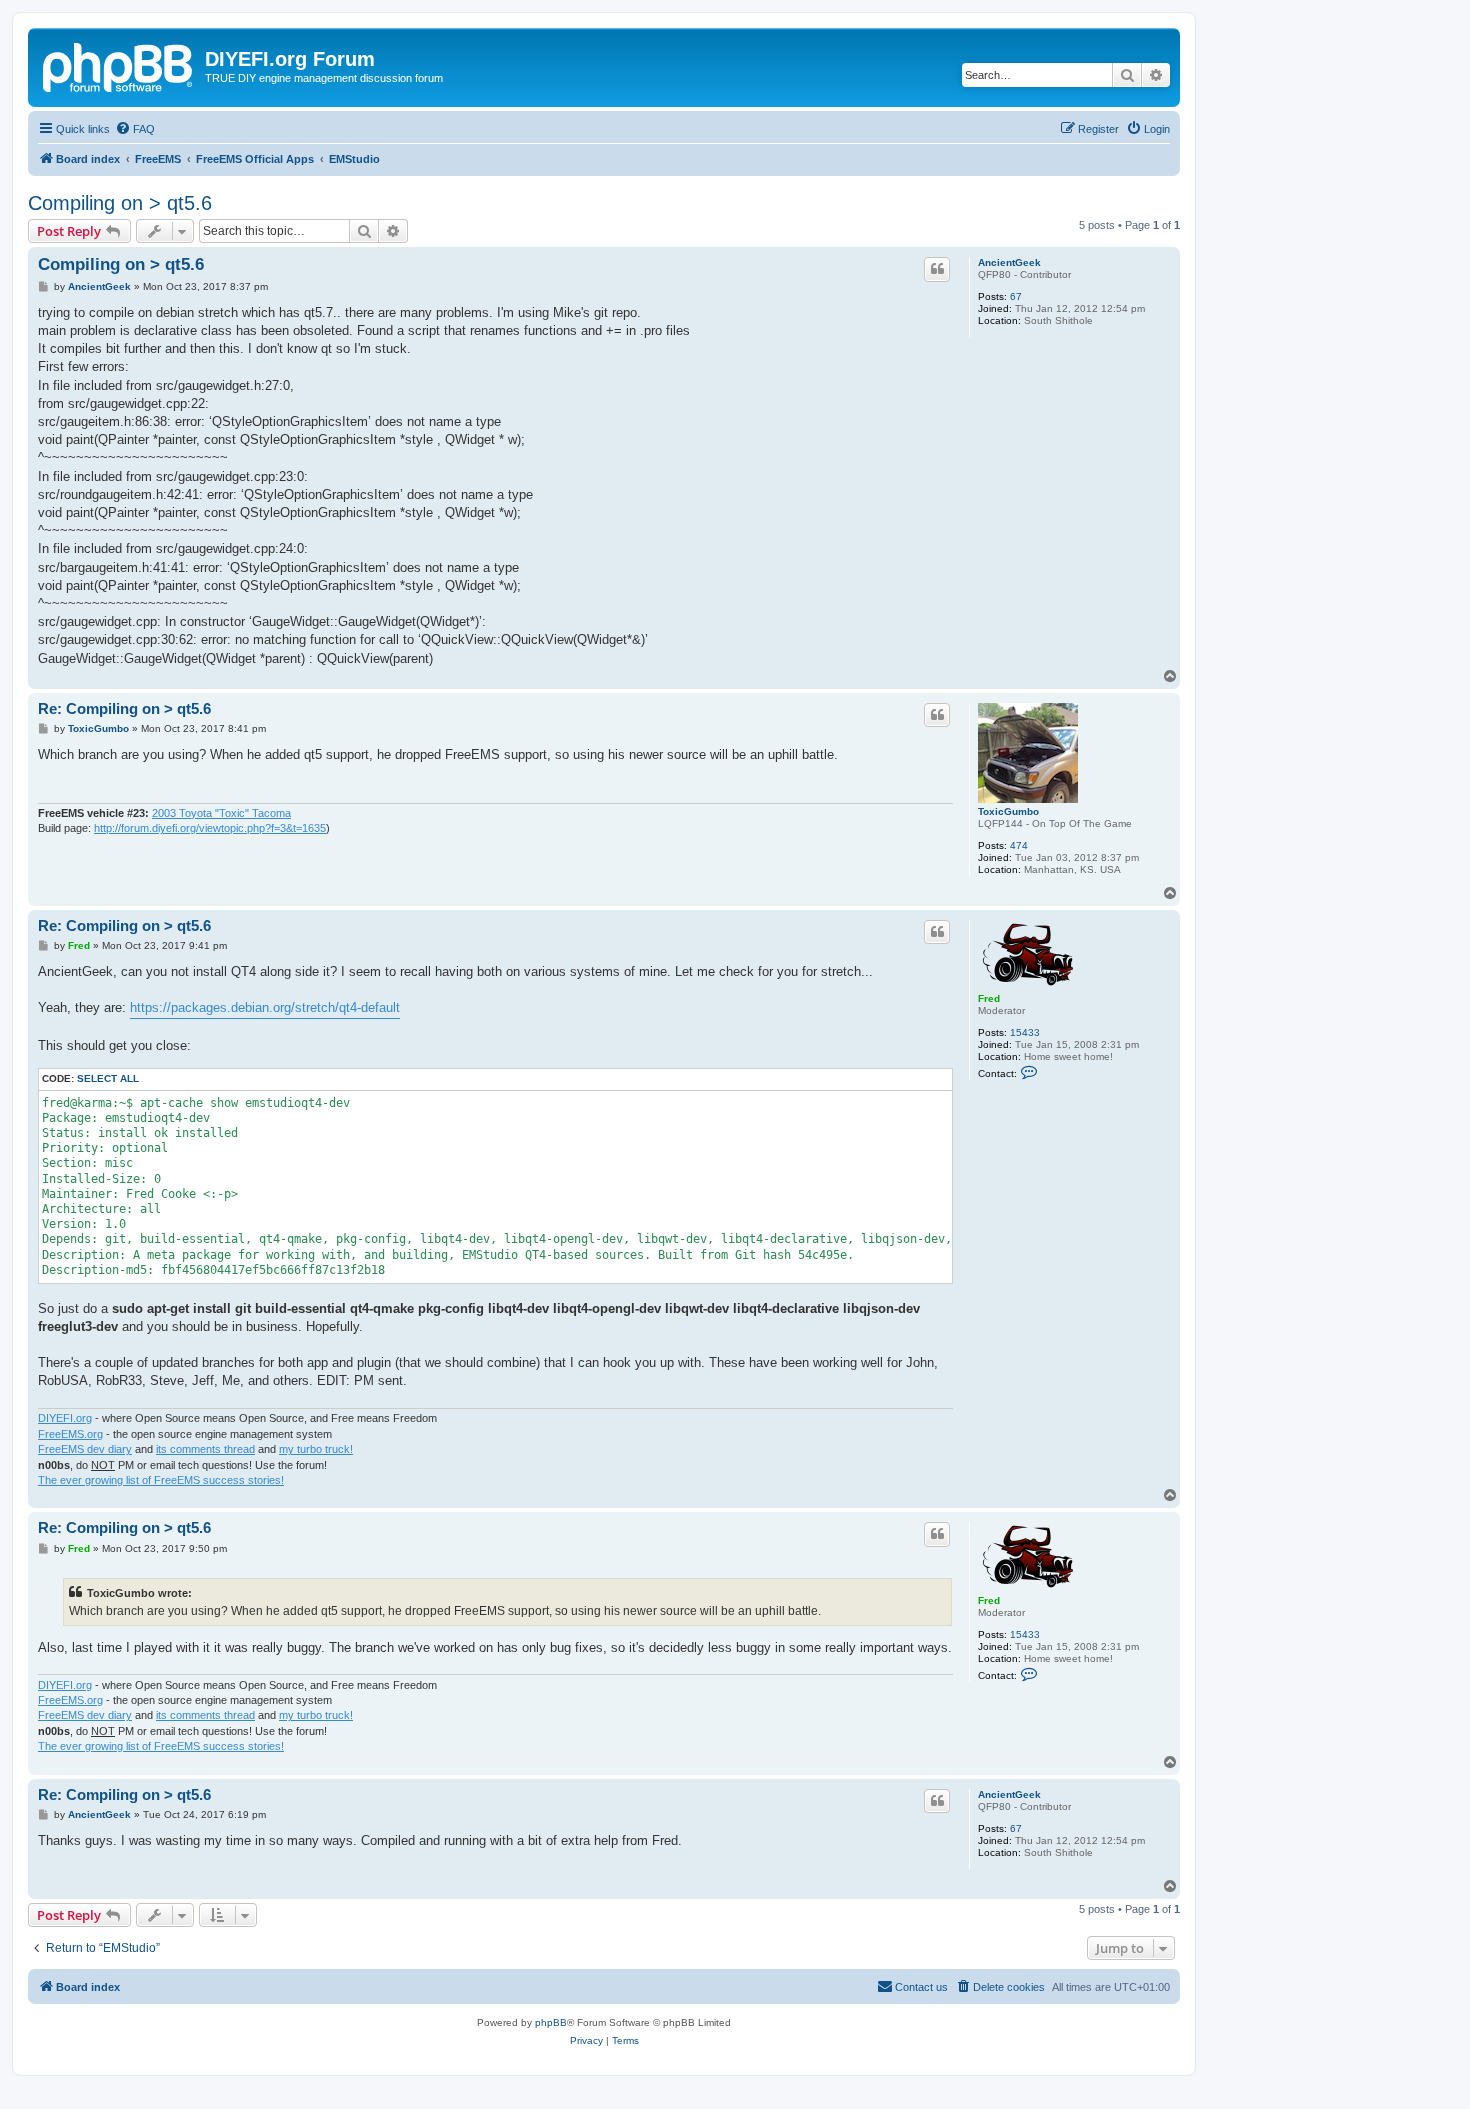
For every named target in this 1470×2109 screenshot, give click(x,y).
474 (1019, 845)
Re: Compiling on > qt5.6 (124, 708)
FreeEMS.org (70, 1434)
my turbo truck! (316, 1449)
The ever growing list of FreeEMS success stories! (161, 1480)
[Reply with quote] (937, 269)
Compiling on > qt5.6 (120, 203)
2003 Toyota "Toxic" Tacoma (221, 813)
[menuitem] (135, 129)
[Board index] (119, 65)
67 (1016, 296)
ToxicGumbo (1008, 811)
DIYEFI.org (65, 1418)
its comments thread (205, 1449)
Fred (989, 998)
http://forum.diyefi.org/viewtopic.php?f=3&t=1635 (210, 828)
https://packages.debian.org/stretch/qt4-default (265, 1007)
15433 (1025, 1032)
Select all (108, 1078)
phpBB (551, 2022)
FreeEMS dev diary (85, 1449)
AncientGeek (1009, 262)
